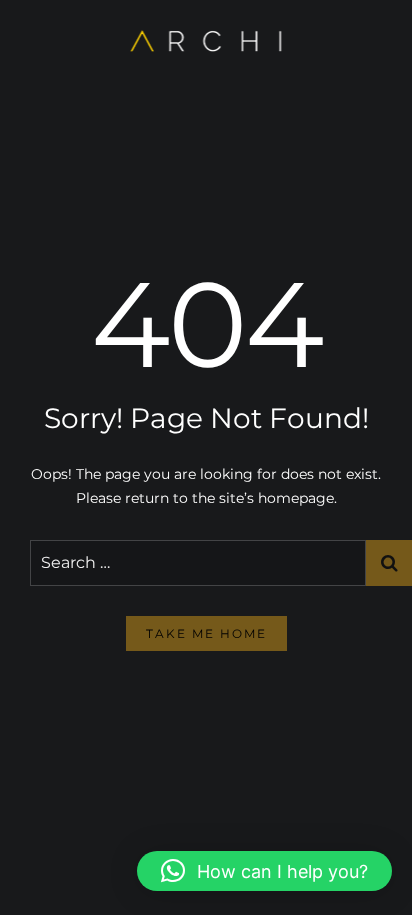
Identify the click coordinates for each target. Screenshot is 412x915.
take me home (206, 633)
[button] (264, 871)
